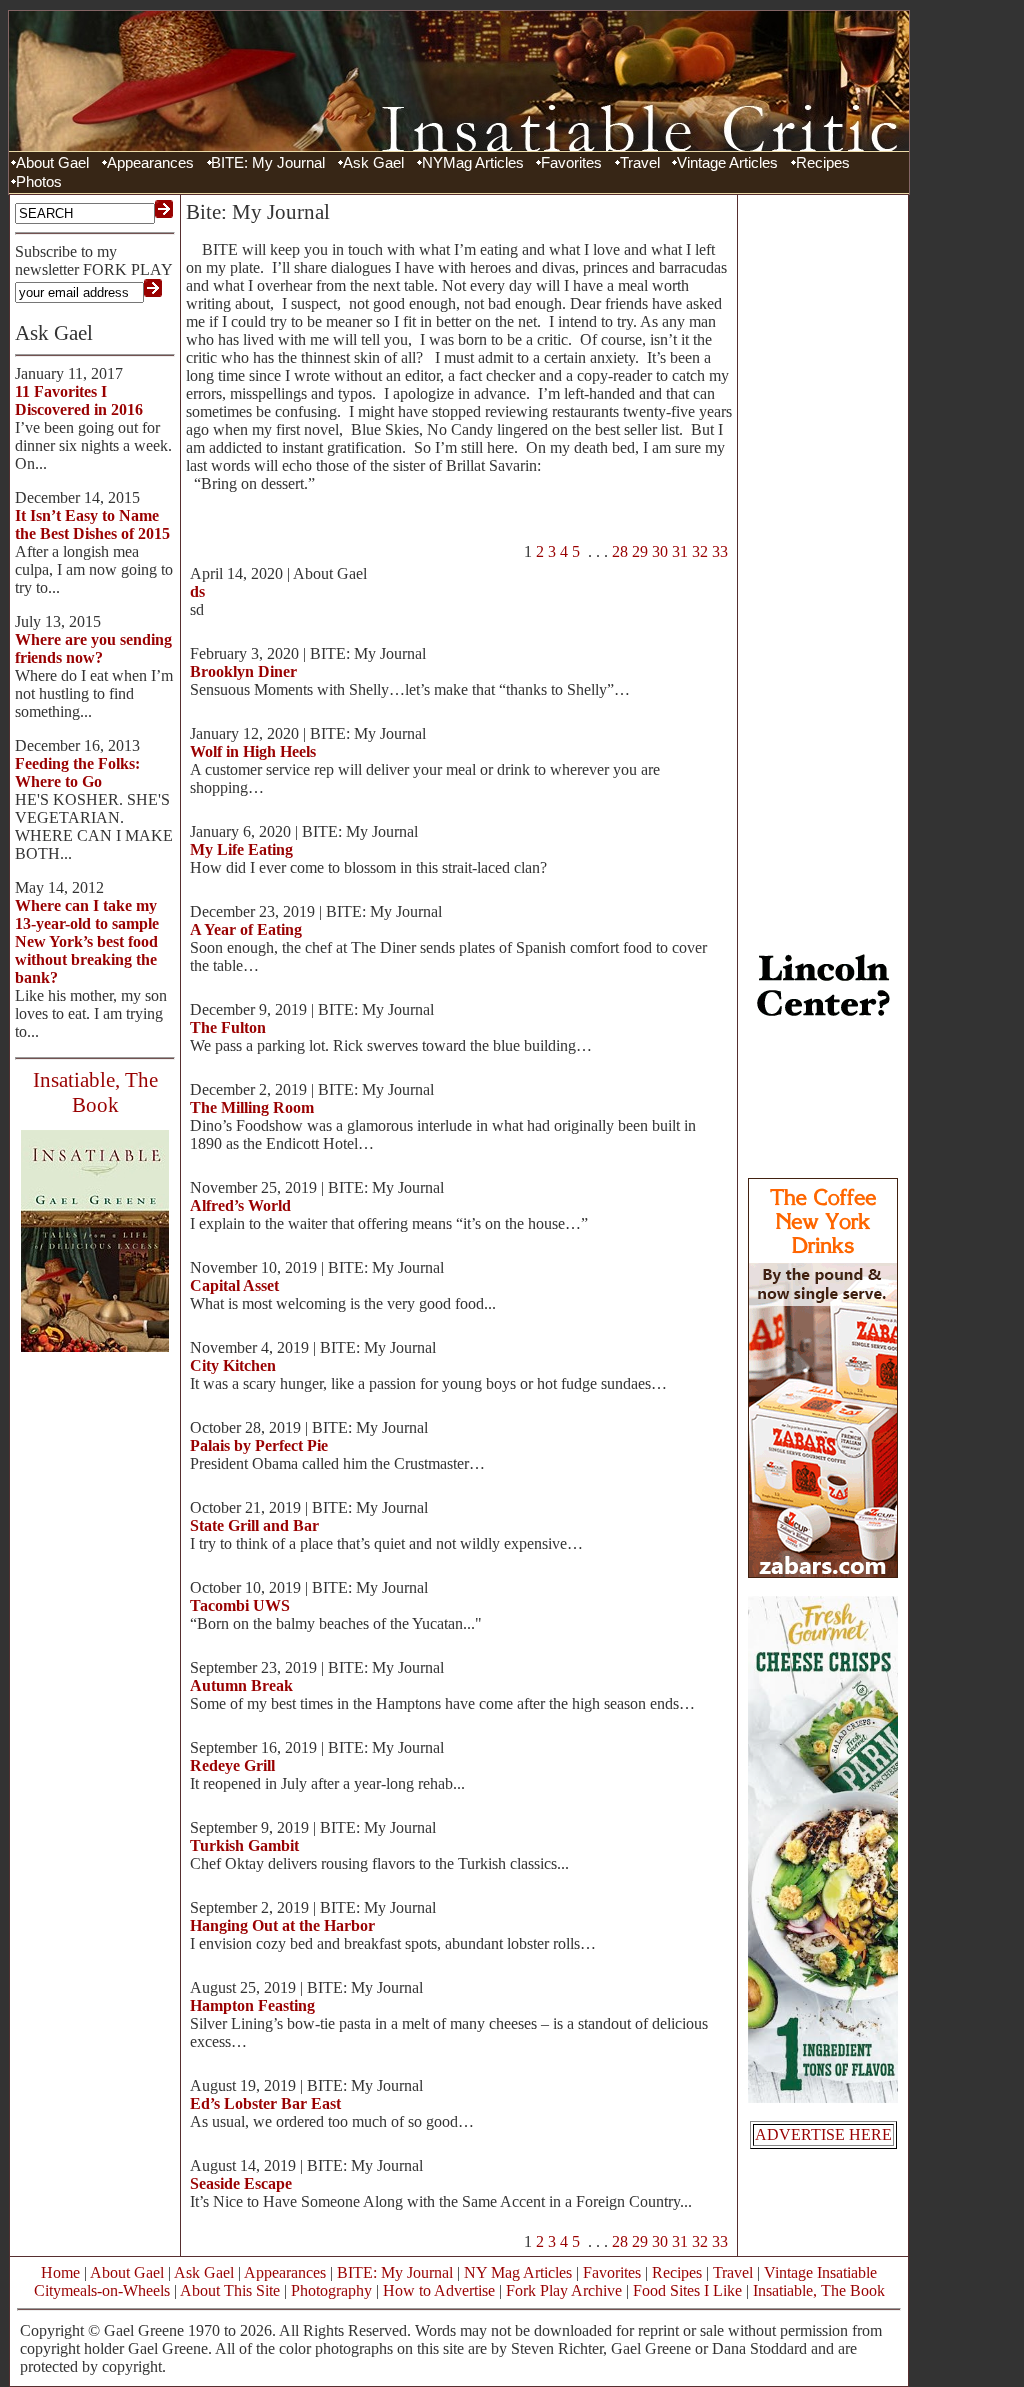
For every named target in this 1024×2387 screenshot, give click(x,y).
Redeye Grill (232, 1765)
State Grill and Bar (254, 1525)
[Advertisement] (823, 500)
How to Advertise (439, 2290)
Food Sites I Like (687, 2290)
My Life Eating (241, 849)
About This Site (230, 2290)
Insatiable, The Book (819, 2290)
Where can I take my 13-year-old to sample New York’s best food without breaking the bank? (87, 941)
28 (620, 551)
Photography (331, 2290)
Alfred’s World (240, 1205)
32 (700, 551)
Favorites (571, 163)
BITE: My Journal (268, 163)
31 (680, 551)
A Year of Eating (246, 929)
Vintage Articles (727, 163)
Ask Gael (373, 163)
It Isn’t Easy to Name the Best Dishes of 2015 (92, 524)
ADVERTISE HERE (823, 2134)
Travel (640, 163)
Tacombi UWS (240, 1605)
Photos (39, 182)
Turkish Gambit (244, 1845)
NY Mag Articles (518, 2272)
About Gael (52, 163)
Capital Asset (234, 1285)
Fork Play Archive (564, 2290)
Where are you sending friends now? (93, 648)
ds (197, 591)
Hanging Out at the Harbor (282, 1925)
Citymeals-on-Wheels (102, 2290)
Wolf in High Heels (253, 751)
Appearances (150, 163)
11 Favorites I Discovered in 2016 (79, 400)
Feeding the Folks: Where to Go (77, 772)
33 (720, 551)
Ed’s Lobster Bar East (265, 2103)
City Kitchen (233, 1365)
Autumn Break (241, 1685)
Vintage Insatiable (820, 2272)
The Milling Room (252, 1107)
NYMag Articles (473, 163)
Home (60, 2272)
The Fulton (228, 1027)
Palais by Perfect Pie (259, 1445)
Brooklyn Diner (243, 671)
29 (640, 551)
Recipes (823, 163)
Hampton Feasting (252, 2005)
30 (660, 551)
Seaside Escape (241, 2183)
